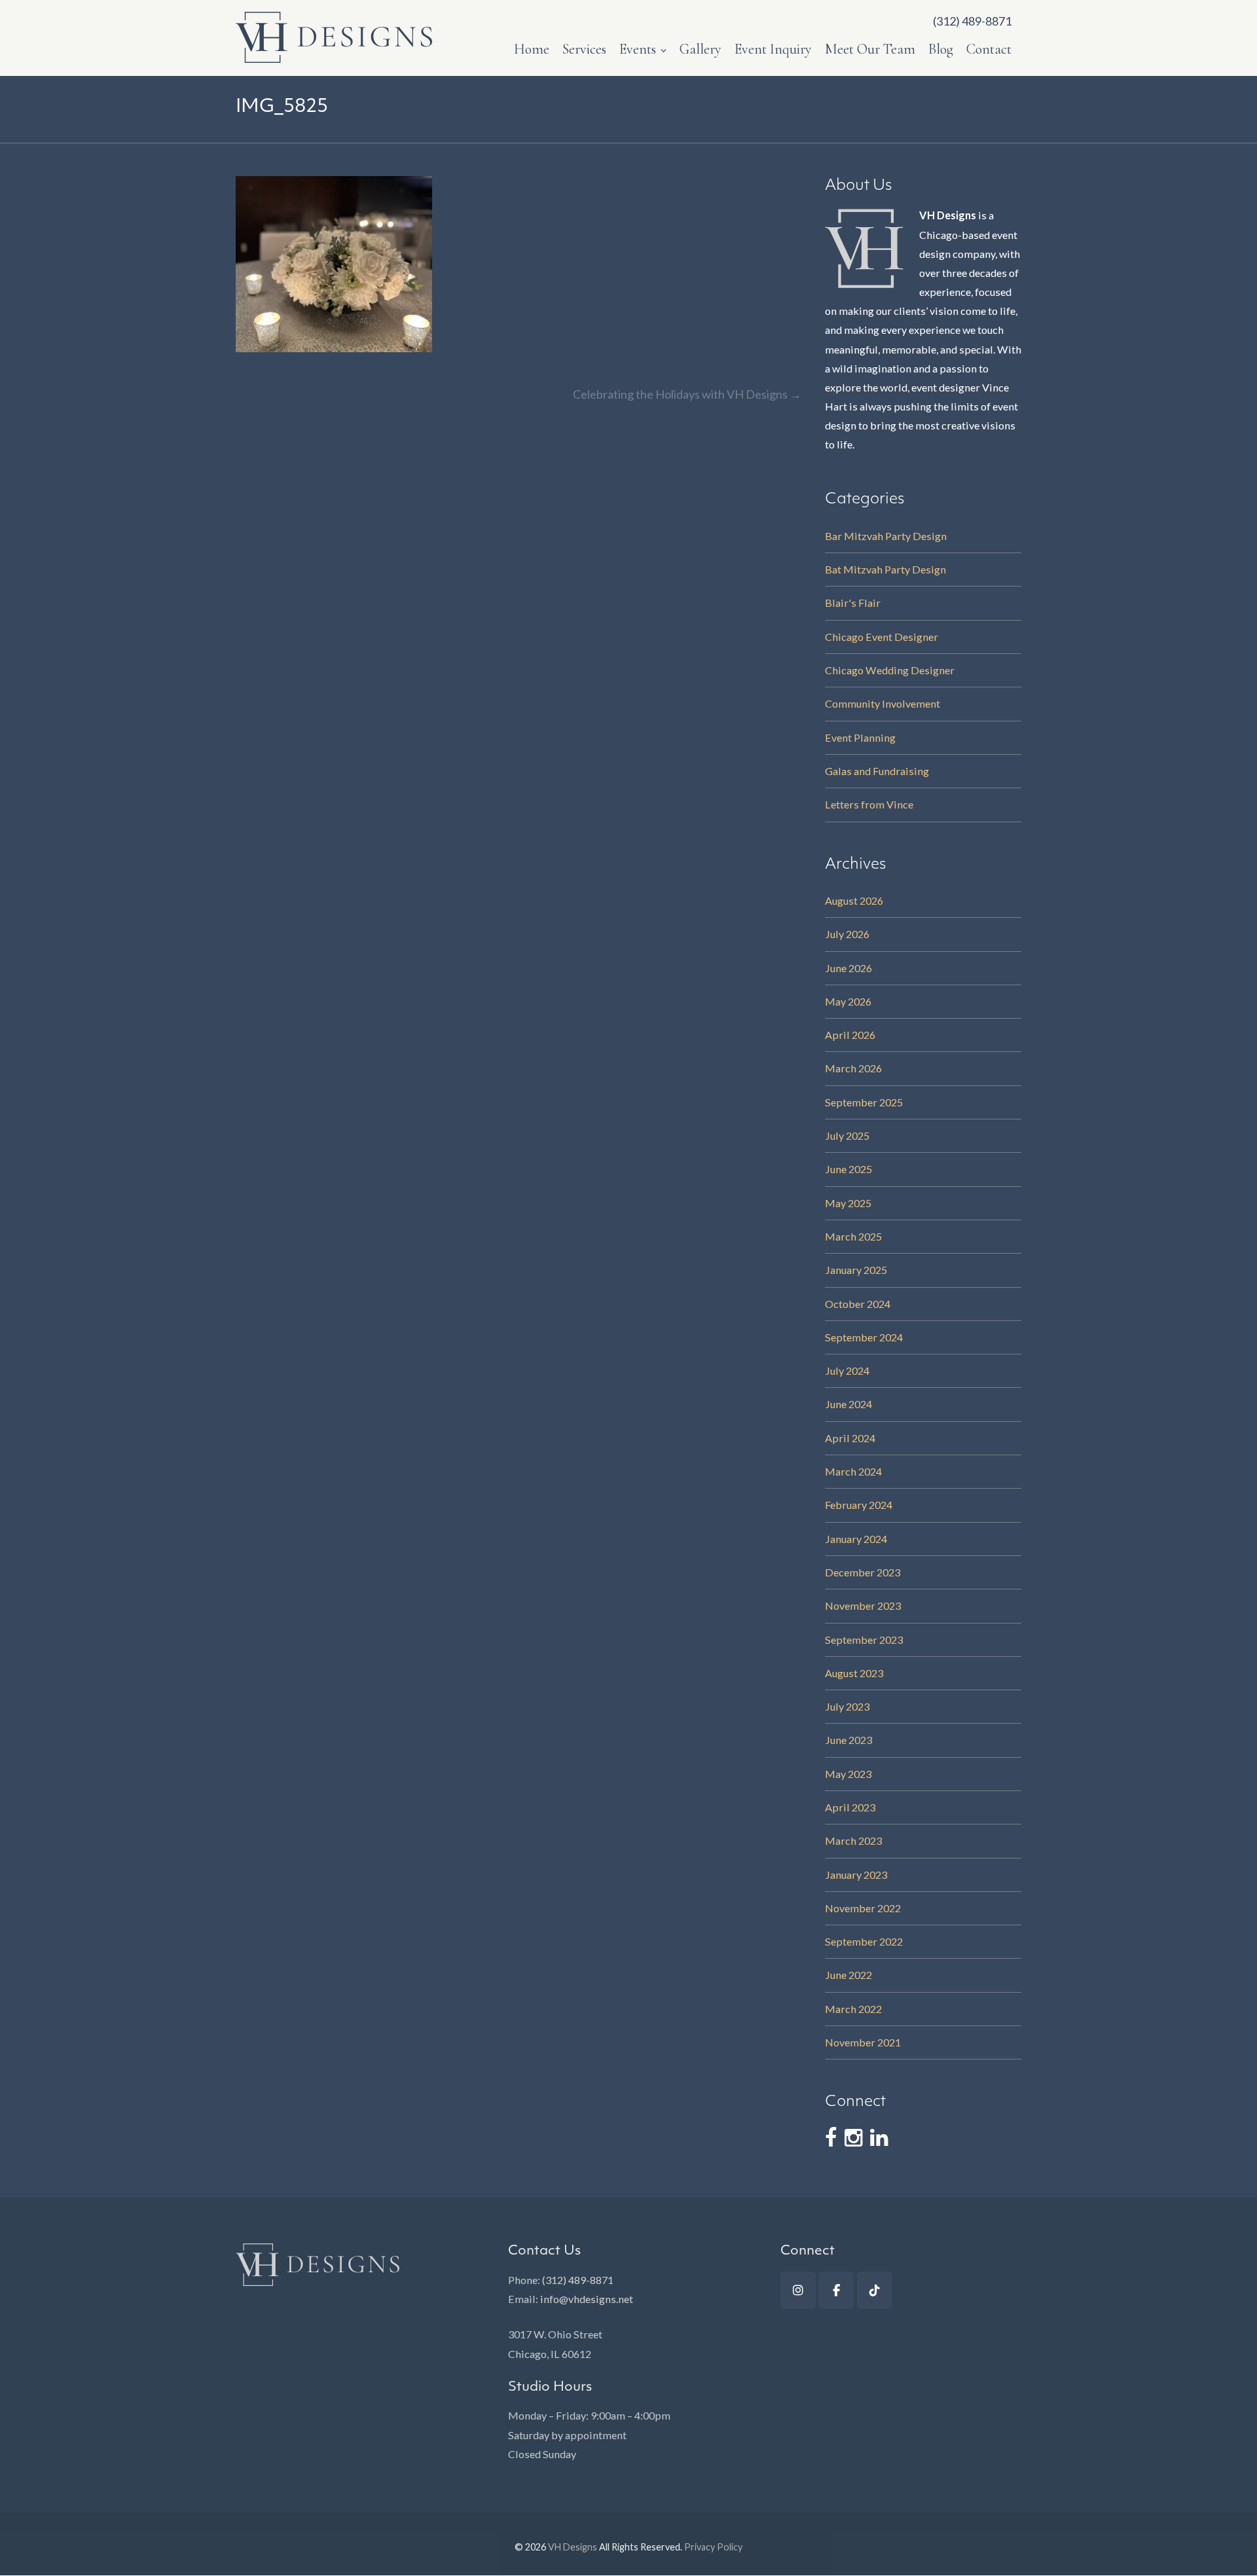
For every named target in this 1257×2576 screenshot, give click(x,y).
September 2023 (864, 1640)
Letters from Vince (869, 804)
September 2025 (864, 1102)
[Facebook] (836, 2290)
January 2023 (856, 1875)
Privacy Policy (713, 2547)
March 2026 (853, 1068)
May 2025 (848, 1203)
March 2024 (853, 1471)
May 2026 (848, 1001)
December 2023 (863, 1572)
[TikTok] (875, 2290)
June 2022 (848, 1975)
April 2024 (850, 1438)
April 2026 (850, 1035)
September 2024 (864, 1337)
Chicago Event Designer (882, 637)
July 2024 (847, 1370)
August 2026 (854, 900)
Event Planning (860, 737)
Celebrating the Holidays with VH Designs (687, 394)
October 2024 (858, 1304)
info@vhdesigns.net (587, 2299)
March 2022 (853, 2009)
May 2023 (848, 1774)
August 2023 (854, 1673)
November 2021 (863, 2042)
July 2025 (847, 1135)
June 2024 (848, 1404)
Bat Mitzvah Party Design (885, 569)
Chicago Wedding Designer (890, 670)
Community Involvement (883, 703)
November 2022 (863, 1908)
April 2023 (850, 1807)
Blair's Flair (853, 603)
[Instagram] (798, 2290)
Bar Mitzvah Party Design (886, 536)
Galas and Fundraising (877, 771)
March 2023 (853, 1841)
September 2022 (864, 1941)
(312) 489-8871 (578, 2280)
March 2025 (853, 1236)
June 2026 (848, 968)
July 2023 (847, 1706)
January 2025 (856, 1270)
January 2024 (856, 1539)
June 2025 (848, 1169)
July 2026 (847, 934)
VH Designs (573, 2547)
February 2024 (859, 1505)
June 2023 (848, 1740)
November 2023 (863, 1605)
